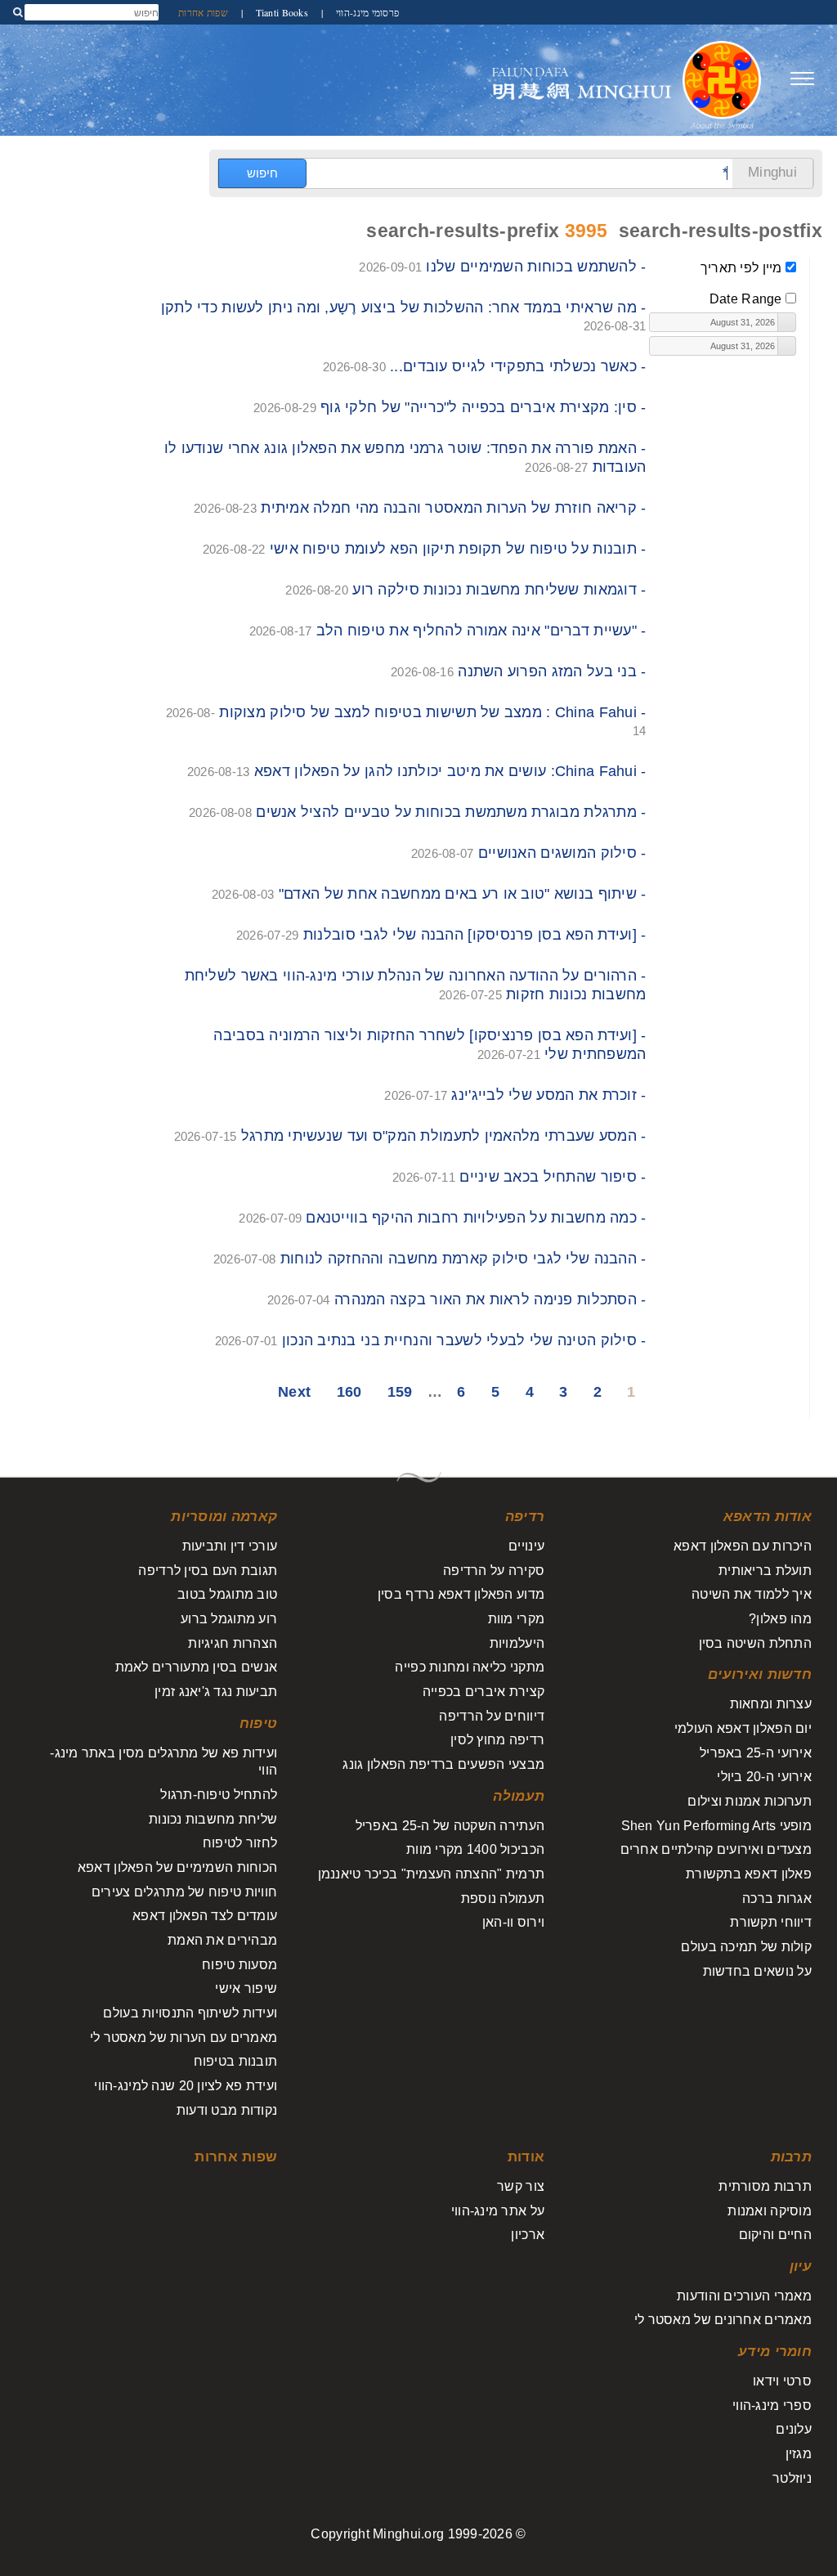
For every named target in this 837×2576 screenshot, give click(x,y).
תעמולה (519, 1796)
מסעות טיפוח (239, 1965)
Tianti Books (280, 12)
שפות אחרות (203, 12)
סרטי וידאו (782, 2381)
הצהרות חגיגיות (233, 1643)
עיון (801, 2266)
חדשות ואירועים (760, 1674)
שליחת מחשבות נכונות (213, 1819)
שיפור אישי (246, 1988)
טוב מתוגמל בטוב (227, 1594)
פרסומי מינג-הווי (367, 12)
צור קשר (521, 2186)
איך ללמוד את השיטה (752, 1594)
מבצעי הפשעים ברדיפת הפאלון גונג (443, 1764)
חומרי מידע (775, 2352)
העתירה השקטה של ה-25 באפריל (450, 1826)
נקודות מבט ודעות (227, 2110)
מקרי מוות (516, 1619)
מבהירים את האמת (222, 1940)
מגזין (799, 2454)
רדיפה (525, 1517)
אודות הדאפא (768, 1517)
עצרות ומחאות (771, 1704)
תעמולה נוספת (503, 1898)
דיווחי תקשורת (771, 1922)
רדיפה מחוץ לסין (497, 1740)
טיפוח (258, 1723)
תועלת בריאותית (765, 1571)
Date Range (746, 299)
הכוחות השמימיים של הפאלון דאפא (177, 1867)
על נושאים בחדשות (757, 1971)
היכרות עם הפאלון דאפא (743, 1546)
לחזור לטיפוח (240, 1843)
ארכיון (528, 2235)
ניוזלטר (792, 2478)
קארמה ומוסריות (224, 1517)
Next (294, 1392)
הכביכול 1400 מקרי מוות (475, 1849)
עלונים (794, 2429)
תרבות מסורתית (765, 2186)
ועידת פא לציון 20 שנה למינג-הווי (186, 2086)
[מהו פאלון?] (722, 79)
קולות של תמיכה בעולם (746, 1947)
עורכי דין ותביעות (230, 1546)
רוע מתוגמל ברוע (229, 1619)
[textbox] (714, 322)
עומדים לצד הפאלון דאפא (205, 1916)
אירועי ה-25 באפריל (756, 1753)
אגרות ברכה (777, 1898)
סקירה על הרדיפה (494, 1571)
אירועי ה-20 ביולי (764, 1777)
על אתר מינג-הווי (498, 2211)
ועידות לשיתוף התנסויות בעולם (190, 2013)
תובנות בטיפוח (236, 2061)
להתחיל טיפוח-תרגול (219, 1795)
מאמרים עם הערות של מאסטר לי (184, 2037)
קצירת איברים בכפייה (483, 1692)
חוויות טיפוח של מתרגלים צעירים (184, 1892)
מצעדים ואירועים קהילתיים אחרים (716, 1849)
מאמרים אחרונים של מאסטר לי (723, 2320)
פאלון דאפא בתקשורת (749, 1874)
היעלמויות (517, 1643)
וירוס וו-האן (513, 1922)
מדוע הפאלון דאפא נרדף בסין (461, 1594)
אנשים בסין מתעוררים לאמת (197, 1667)
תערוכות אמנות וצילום (750, 1801)
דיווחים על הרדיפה (492, 1716)
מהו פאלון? (780, 1619)
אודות (526, 2157)
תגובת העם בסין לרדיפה (208, 1571)
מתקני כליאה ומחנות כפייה (470, 1667)
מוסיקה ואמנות (770, 2211)
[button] (786, 322)
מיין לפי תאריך (741, 268)
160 (349, 1392)
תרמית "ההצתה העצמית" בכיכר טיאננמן (431, 1874)
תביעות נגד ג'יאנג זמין (216, 1692)
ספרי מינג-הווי (772, 2405)
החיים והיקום (775, 2235)
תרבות (791, 2157)
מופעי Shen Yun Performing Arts (716, 1826)
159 (400, 1392)
